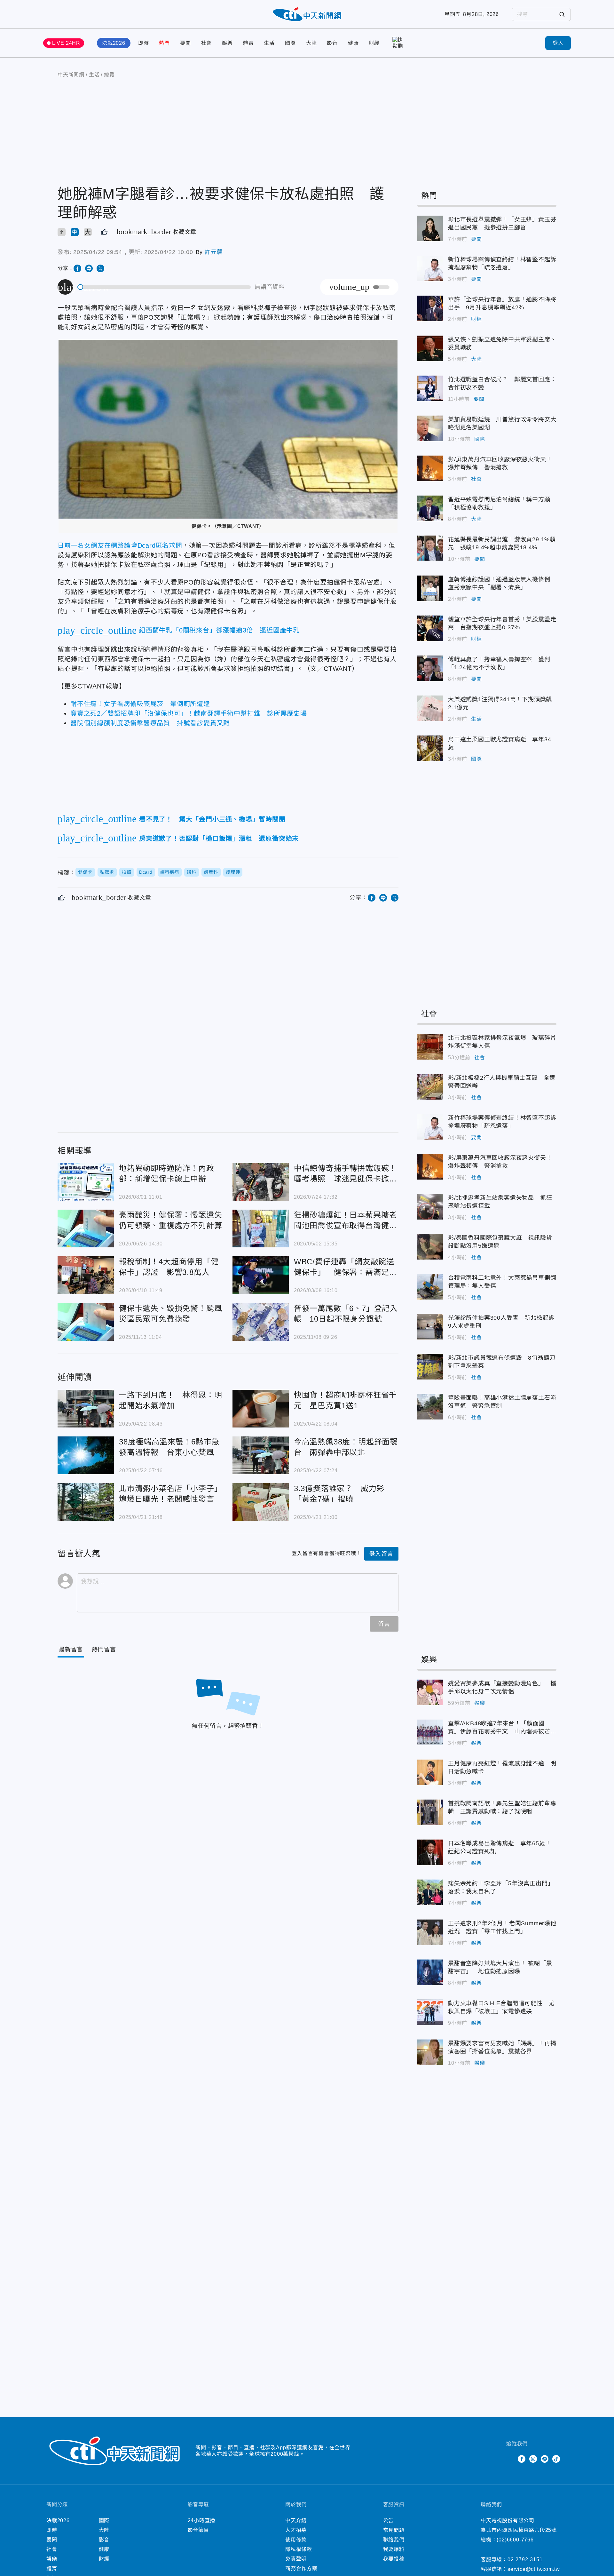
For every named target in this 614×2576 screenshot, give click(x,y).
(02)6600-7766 (515, 2540)
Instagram (533, 2459)
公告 (389, 2520)
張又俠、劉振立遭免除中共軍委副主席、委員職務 (430, 348)
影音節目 (198, 2530)
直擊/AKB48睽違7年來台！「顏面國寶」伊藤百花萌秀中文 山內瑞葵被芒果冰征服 (430, 1732)
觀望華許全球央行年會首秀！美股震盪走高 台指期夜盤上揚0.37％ (430, 628)
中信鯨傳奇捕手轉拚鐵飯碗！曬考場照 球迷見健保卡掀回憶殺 (261, 1182)
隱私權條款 (299, 2549)
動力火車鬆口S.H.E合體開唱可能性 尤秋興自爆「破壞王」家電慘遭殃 (430, 2012)
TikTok (556, 2459)
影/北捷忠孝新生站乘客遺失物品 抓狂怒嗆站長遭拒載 (430, 1207)
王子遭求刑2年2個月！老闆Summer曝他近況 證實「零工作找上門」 (430, 1932)
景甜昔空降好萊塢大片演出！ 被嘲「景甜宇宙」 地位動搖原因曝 (430, 1972)
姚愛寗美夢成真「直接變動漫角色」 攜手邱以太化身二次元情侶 (430, 1692)
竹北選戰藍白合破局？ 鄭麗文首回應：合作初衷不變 (430, 388)
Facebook (522, 2459)
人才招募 (296, 2530)
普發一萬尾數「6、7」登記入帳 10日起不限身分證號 (261, 1322)
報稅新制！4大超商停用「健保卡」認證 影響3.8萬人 (86, 1275)
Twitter (510, 2459)
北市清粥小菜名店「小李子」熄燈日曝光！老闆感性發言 (86, 1502)
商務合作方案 (301, 2568)
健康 (353, 43)
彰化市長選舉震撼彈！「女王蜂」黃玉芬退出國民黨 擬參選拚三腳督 (430, 228)
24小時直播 (202, 2520)
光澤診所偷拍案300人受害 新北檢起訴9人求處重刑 (430, 1327)
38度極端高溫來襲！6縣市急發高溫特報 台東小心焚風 (86, 1455)
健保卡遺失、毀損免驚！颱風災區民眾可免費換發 (86, 1322)
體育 (248, 43)
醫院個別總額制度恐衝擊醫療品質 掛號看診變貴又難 (150, 723)
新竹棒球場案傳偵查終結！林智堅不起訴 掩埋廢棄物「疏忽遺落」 (430, 268)
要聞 (185, 43)
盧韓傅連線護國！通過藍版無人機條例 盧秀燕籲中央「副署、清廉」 (430, 588)
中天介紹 (296, 2520)
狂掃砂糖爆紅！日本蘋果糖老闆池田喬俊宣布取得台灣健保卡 (261, 1228)
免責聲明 (296, 2559)
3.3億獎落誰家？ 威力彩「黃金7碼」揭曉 (261, 1502)
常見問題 (394, 2530)
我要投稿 (394, 2559)
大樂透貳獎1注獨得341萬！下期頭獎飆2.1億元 (430, 708)
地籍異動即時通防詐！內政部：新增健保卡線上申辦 (86, 1182)
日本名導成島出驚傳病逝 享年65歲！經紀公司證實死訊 (430, 1852)
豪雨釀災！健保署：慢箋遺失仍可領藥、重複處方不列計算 (86, 1228)
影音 (332, 43)
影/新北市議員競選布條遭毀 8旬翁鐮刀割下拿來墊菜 (430, 1367)
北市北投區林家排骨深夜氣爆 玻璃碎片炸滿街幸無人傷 (430, 1047)
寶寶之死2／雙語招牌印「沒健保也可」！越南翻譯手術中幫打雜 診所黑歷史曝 (189, 713)
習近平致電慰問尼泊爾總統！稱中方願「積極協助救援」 (430, 508)
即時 (144, 43)
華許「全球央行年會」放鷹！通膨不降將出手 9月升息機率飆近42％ (430, 308)
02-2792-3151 (525, 2560)
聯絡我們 (394, 2540)
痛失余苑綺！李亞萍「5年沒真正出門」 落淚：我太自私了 (430, 1892)
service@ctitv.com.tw (534, 2569)
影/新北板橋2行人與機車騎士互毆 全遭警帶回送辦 (430, 1087)
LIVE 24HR (66, 43)
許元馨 (214, 252)
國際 (290, 43)
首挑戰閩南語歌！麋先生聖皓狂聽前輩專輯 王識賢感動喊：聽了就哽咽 (430, 1812)
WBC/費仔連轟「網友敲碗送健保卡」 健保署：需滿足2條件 (261, 1275)
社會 (207, 43)
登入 (558, 43)
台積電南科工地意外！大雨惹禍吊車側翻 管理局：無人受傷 (430, 1287)
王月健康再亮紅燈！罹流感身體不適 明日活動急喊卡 (430, 1772)
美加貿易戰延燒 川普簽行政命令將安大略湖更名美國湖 (430, 428)
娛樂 (227, 43)
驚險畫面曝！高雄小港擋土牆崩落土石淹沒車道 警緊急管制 (430, 1407)
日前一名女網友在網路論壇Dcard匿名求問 (120, 545)
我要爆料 (394, 2549)
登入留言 (381, 1554)
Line (545, 2459)
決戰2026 (114, 43)
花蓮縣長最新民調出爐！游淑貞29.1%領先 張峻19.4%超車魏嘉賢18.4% (430, 548)
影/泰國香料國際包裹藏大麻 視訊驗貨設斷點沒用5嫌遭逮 (430, 1247)
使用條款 (296, 2540)
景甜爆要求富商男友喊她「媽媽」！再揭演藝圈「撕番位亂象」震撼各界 (430, 2052)
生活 (269, 43)
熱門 (164, 43)
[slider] (164, 287)
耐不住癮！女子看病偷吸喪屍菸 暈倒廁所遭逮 (140, 704)
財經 (374, 43)
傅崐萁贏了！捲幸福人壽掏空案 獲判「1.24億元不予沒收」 (430, 668)
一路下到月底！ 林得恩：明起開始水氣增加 (86, 1409)
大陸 (311, 43)
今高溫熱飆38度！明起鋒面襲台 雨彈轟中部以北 (261, 1455)
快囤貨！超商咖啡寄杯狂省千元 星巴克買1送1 (261, 1409)
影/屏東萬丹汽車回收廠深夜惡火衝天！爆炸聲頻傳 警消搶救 (430, 468)
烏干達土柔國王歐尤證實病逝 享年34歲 (430, 748)
